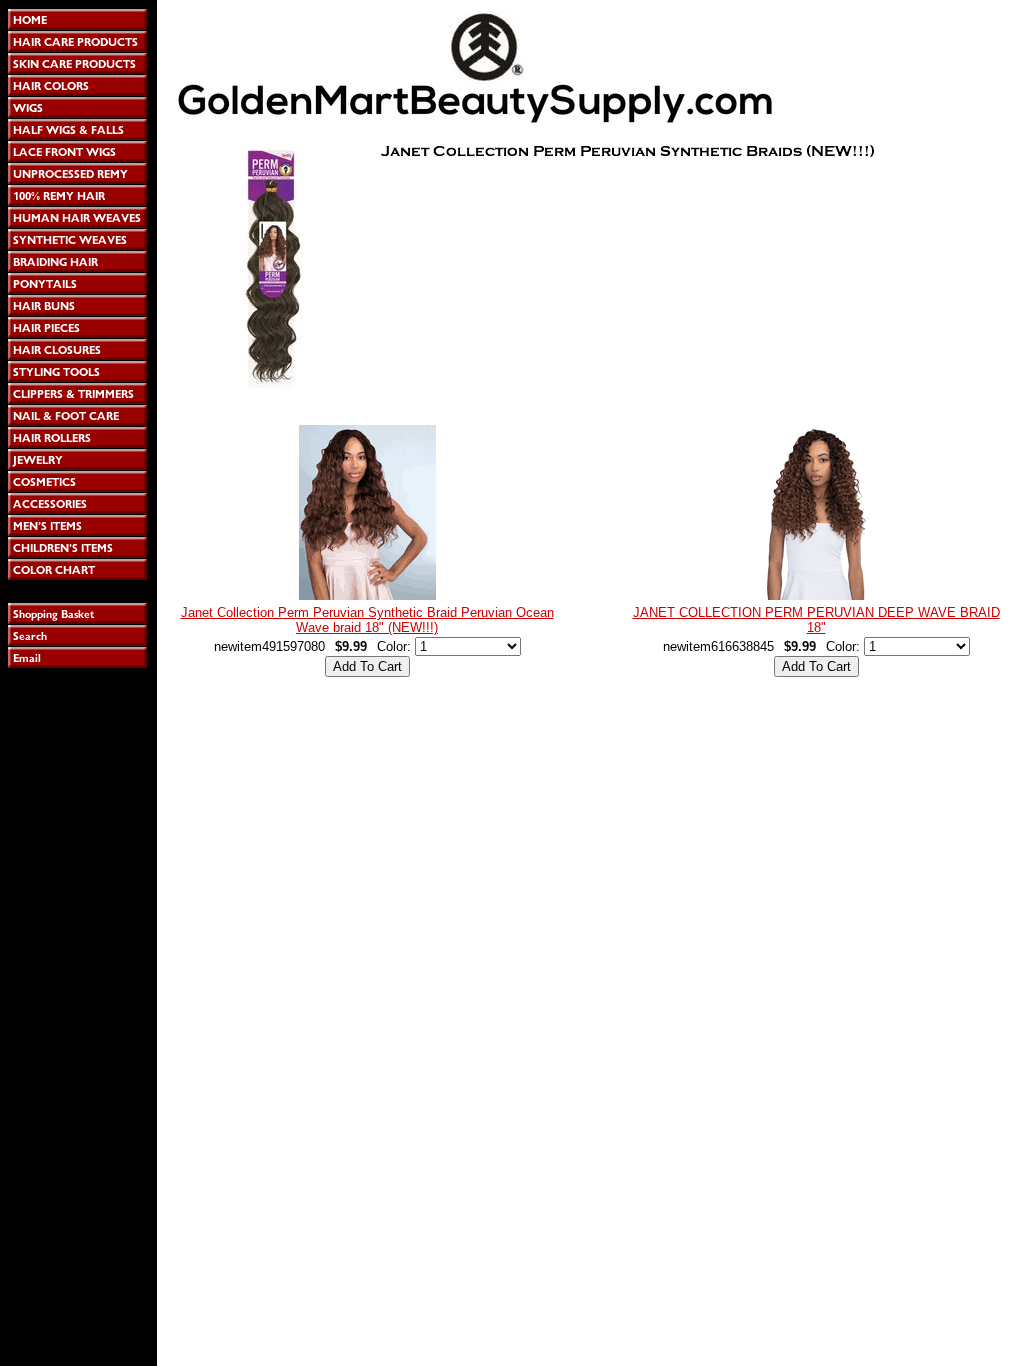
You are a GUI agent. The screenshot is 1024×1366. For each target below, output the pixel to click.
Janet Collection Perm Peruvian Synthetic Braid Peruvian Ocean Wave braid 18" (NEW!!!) (367, 620)
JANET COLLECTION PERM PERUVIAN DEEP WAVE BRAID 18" (816, 620)
